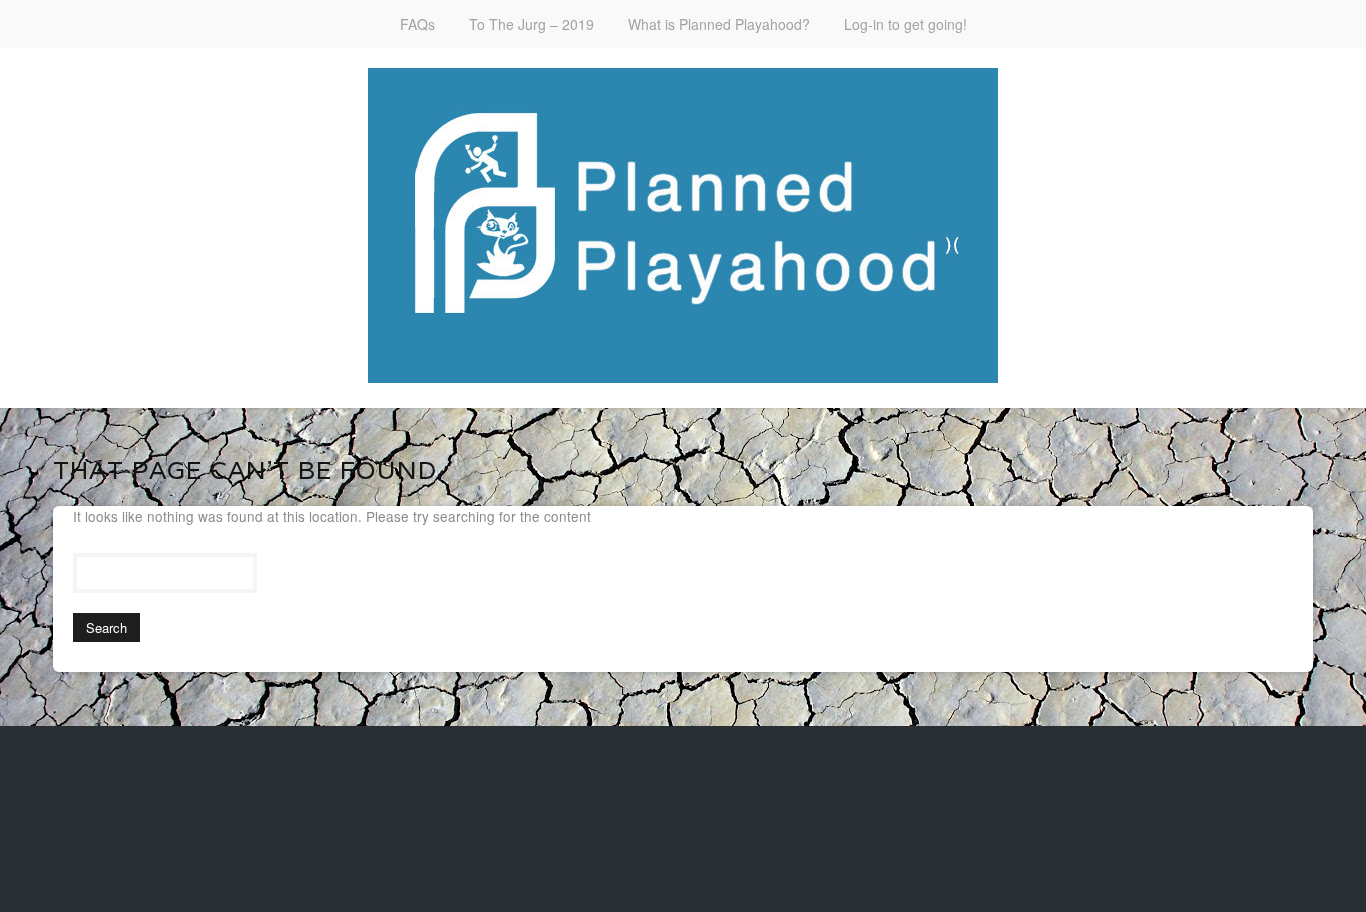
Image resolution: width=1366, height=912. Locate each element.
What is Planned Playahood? (719, 24)
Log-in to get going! (905, 24)
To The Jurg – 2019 (531, 24)
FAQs (417, 24)
